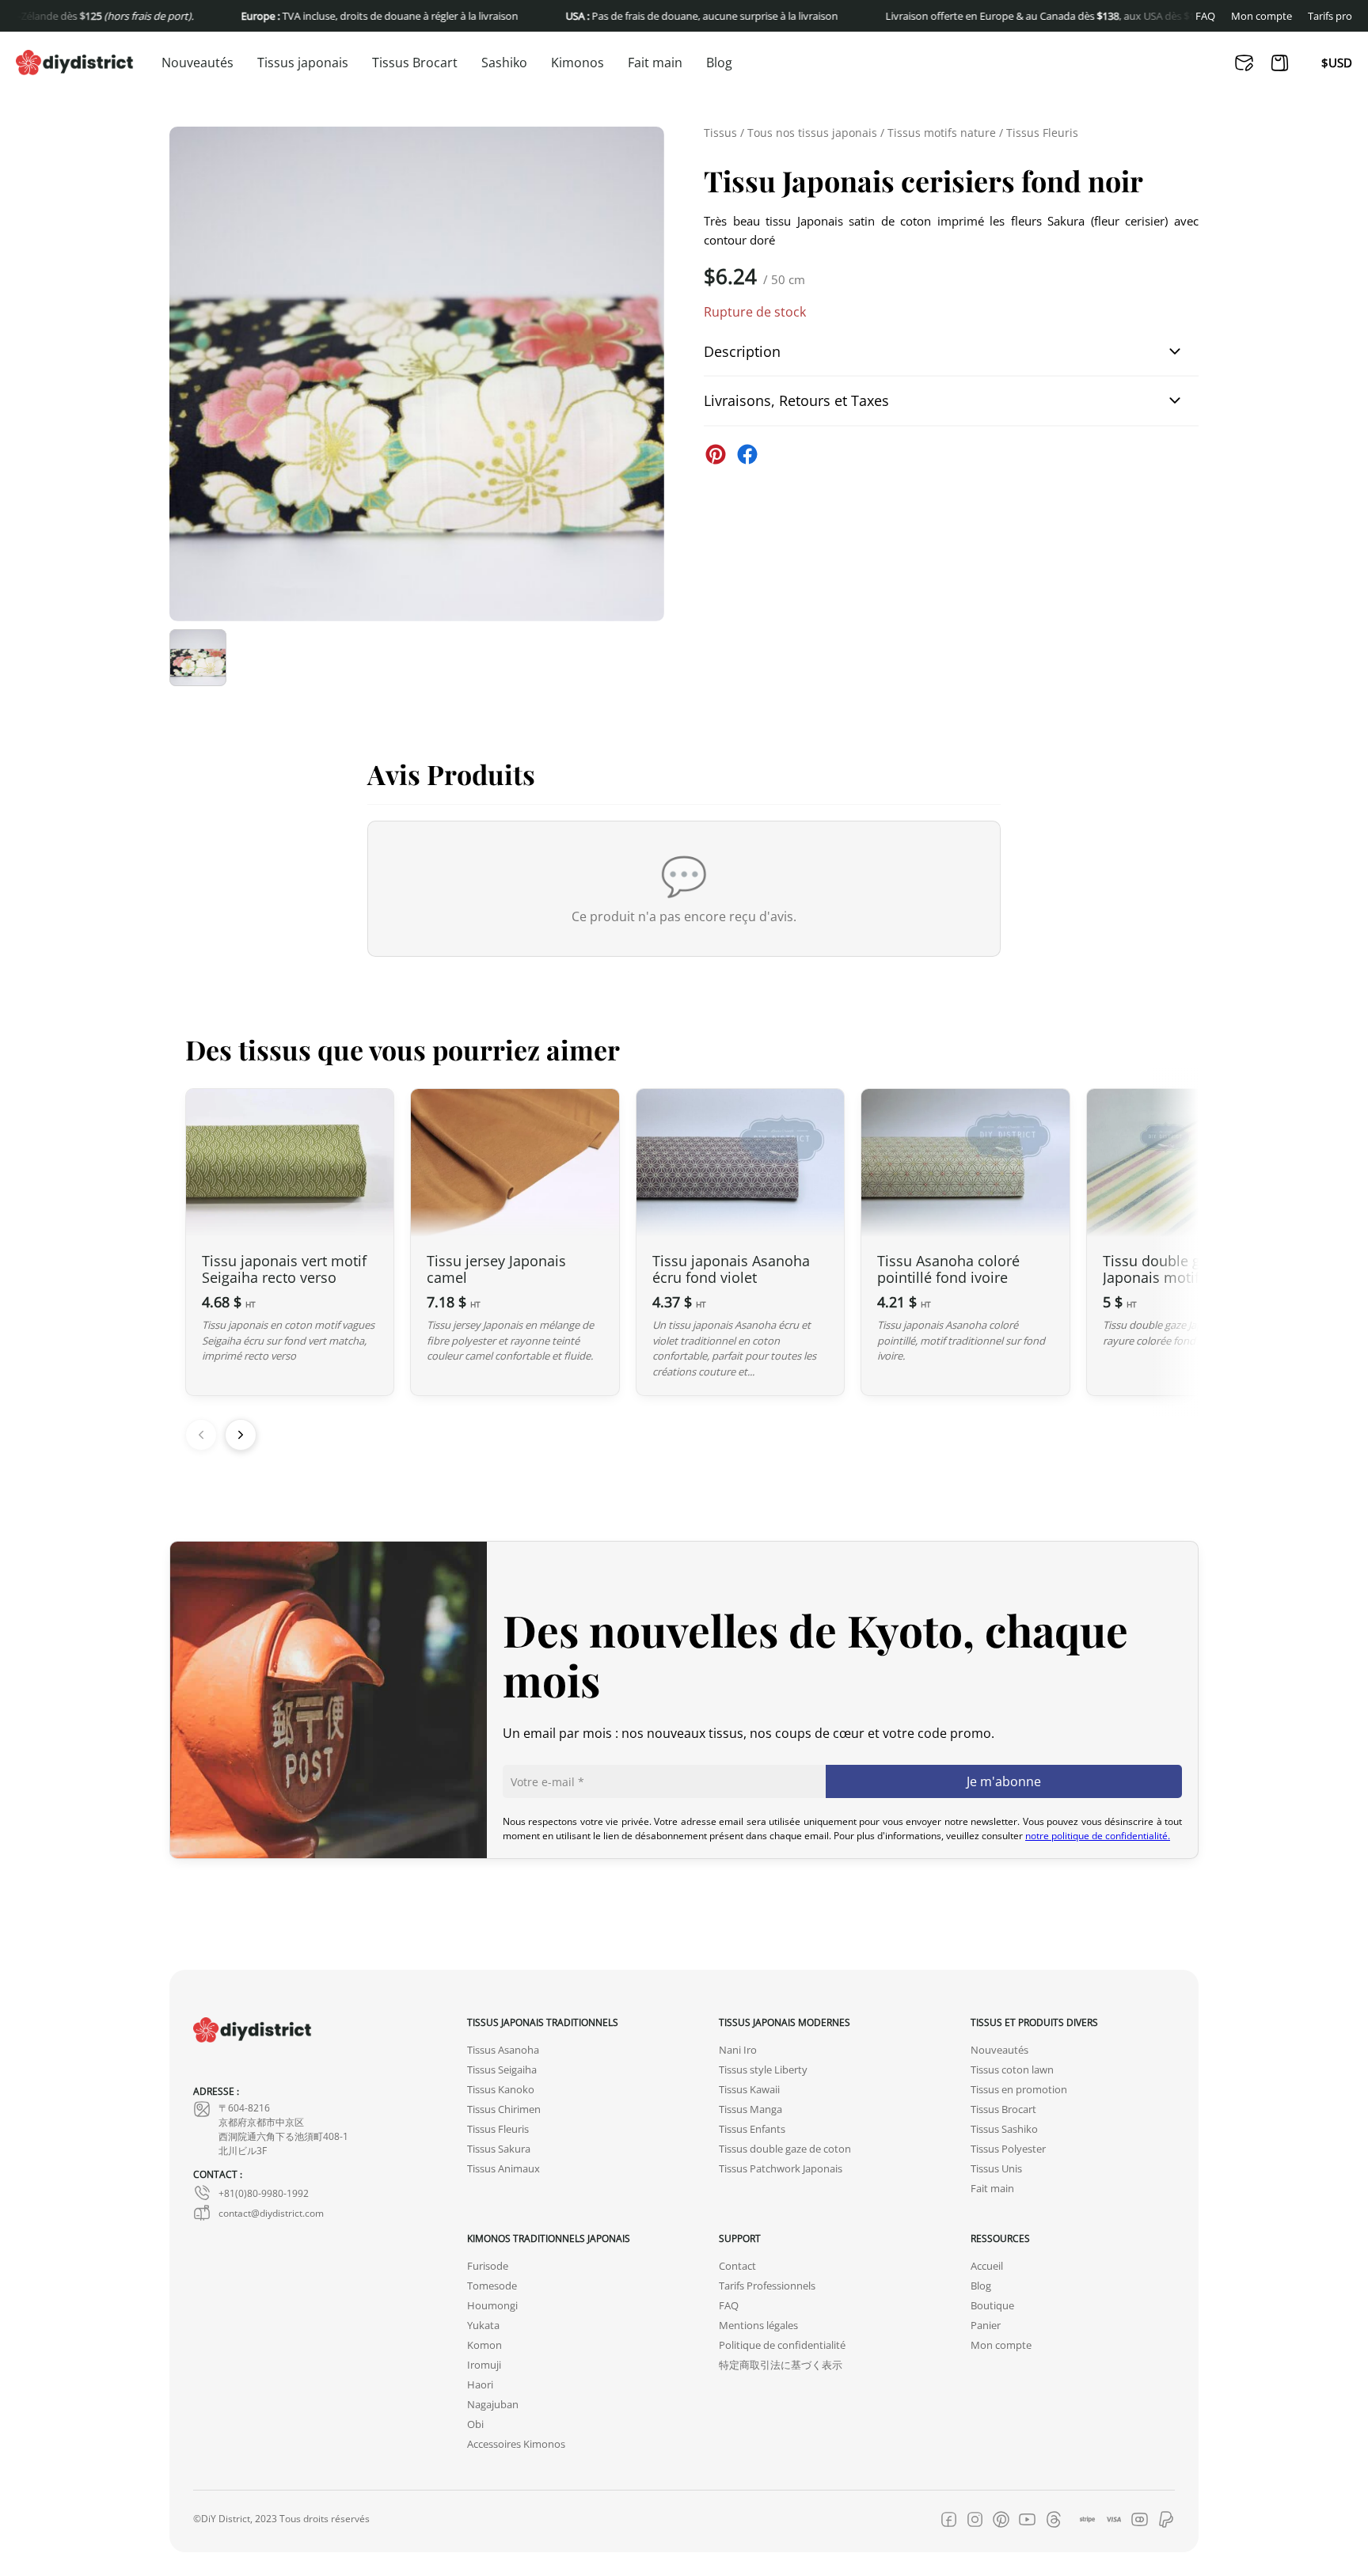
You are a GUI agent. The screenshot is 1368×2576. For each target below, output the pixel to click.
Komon (484, 2345)
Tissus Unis (996, 2169)
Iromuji (484, 2365)
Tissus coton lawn (1012, 2070)
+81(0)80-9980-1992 (264, 2193)
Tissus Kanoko (501, 2090)
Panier (986, 2326)
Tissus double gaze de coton (785, 2149)
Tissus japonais (303, 63)
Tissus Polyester (1008, 2149)
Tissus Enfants (752, 2129)
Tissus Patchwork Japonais (781, 2169)
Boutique (992, 2306)
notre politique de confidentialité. (1098, 1835)
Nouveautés (198, 63)
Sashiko (504, 63)
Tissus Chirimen (504, 2109)
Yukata (483, 2326)
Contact (737, 2266)
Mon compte (1262, 16)
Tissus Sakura (499, 2149)
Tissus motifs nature (942, 133)
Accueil (987, 2266)
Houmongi (492, 2306)
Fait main (655, 63)
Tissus (720, 133)
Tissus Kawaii (749, 2090)
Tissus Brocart (415, 63)
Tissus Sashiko (1004, 2129)
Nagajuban (493, 2405)
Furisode (488, 2266)
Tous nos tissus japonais (812, 133)
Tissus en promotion (1019, 2090)
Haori (480, 2385)
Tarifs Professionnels (767, 2286)
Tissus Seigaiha (502, 2070)
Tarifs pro (1330, 16)
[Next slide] (241, 1435)
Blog (719, 63)
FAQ (1205, 16)
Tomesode (492, 2286)
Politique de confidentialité (782, 2345)
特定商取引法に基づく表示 (781, 2365)
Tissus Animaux (503, 2169)
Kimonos (578, 63)
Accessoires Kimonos (516, 2444)
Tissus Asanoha (503, 2050)
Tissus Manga (750, 2109)
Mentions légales (758, 2326)
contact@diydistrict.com (271, 2213)
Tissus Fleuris (1042, 133)
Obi (475, 2424)
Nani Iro (738, 2050)
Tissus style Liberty (763, 2070)
